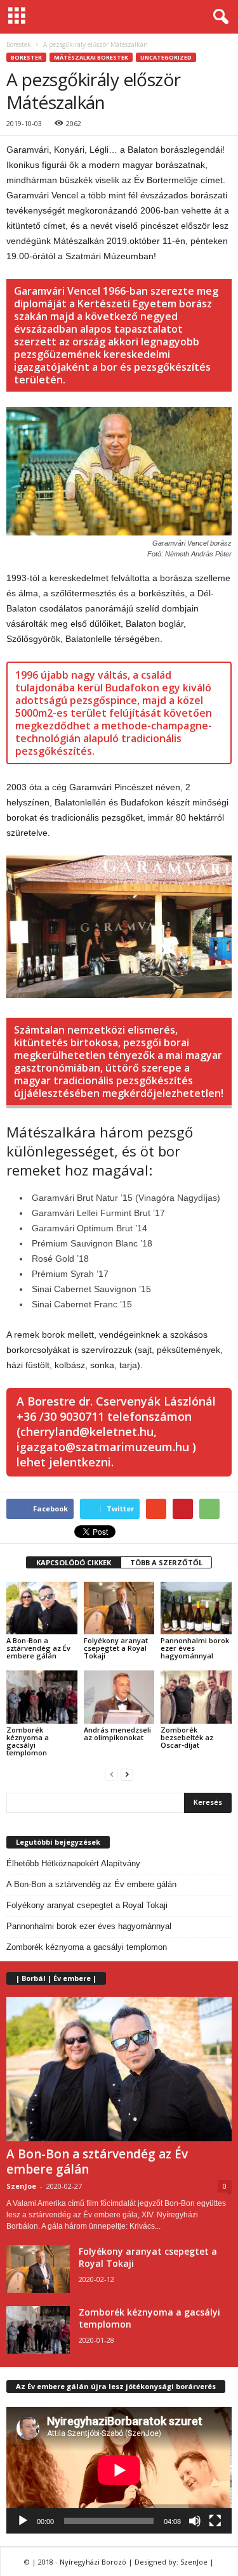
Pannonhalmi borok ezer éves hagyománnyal (89, 1926)
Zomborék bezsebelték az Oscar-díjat (187, 1737)
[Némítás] (195, 2521)
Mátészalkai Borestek (91, 57)
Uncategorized (166, 57)
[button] (218, 17)
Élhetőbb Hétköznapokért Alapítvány (73, 1863)
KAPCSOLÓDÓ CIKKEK (74, 1562)
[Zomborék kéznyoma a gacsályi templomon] (42, 1697)
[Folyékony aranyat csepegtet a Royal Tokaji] (119, 1608)
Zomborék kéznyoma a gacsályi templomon (28, 1741)
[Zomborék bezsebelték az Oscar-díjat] (196, 1697)
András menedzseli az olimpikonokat (117, 1733)
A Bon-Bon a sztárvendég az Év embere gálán (38, 1648)
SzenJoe (21, 2186)
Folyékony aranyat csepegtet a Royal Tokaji (116, 1648)
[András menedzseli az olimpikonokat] (119, 1697)
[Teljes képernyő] (215, 2521)
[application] (119, 2470)
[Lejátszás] (23, 2521)
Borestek (19, 44)
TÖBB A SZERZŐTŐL (166, 1562)
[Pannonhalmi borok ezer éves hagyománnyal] (196, 1608)
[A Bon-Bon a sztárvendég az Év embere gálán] (42, 1608)
